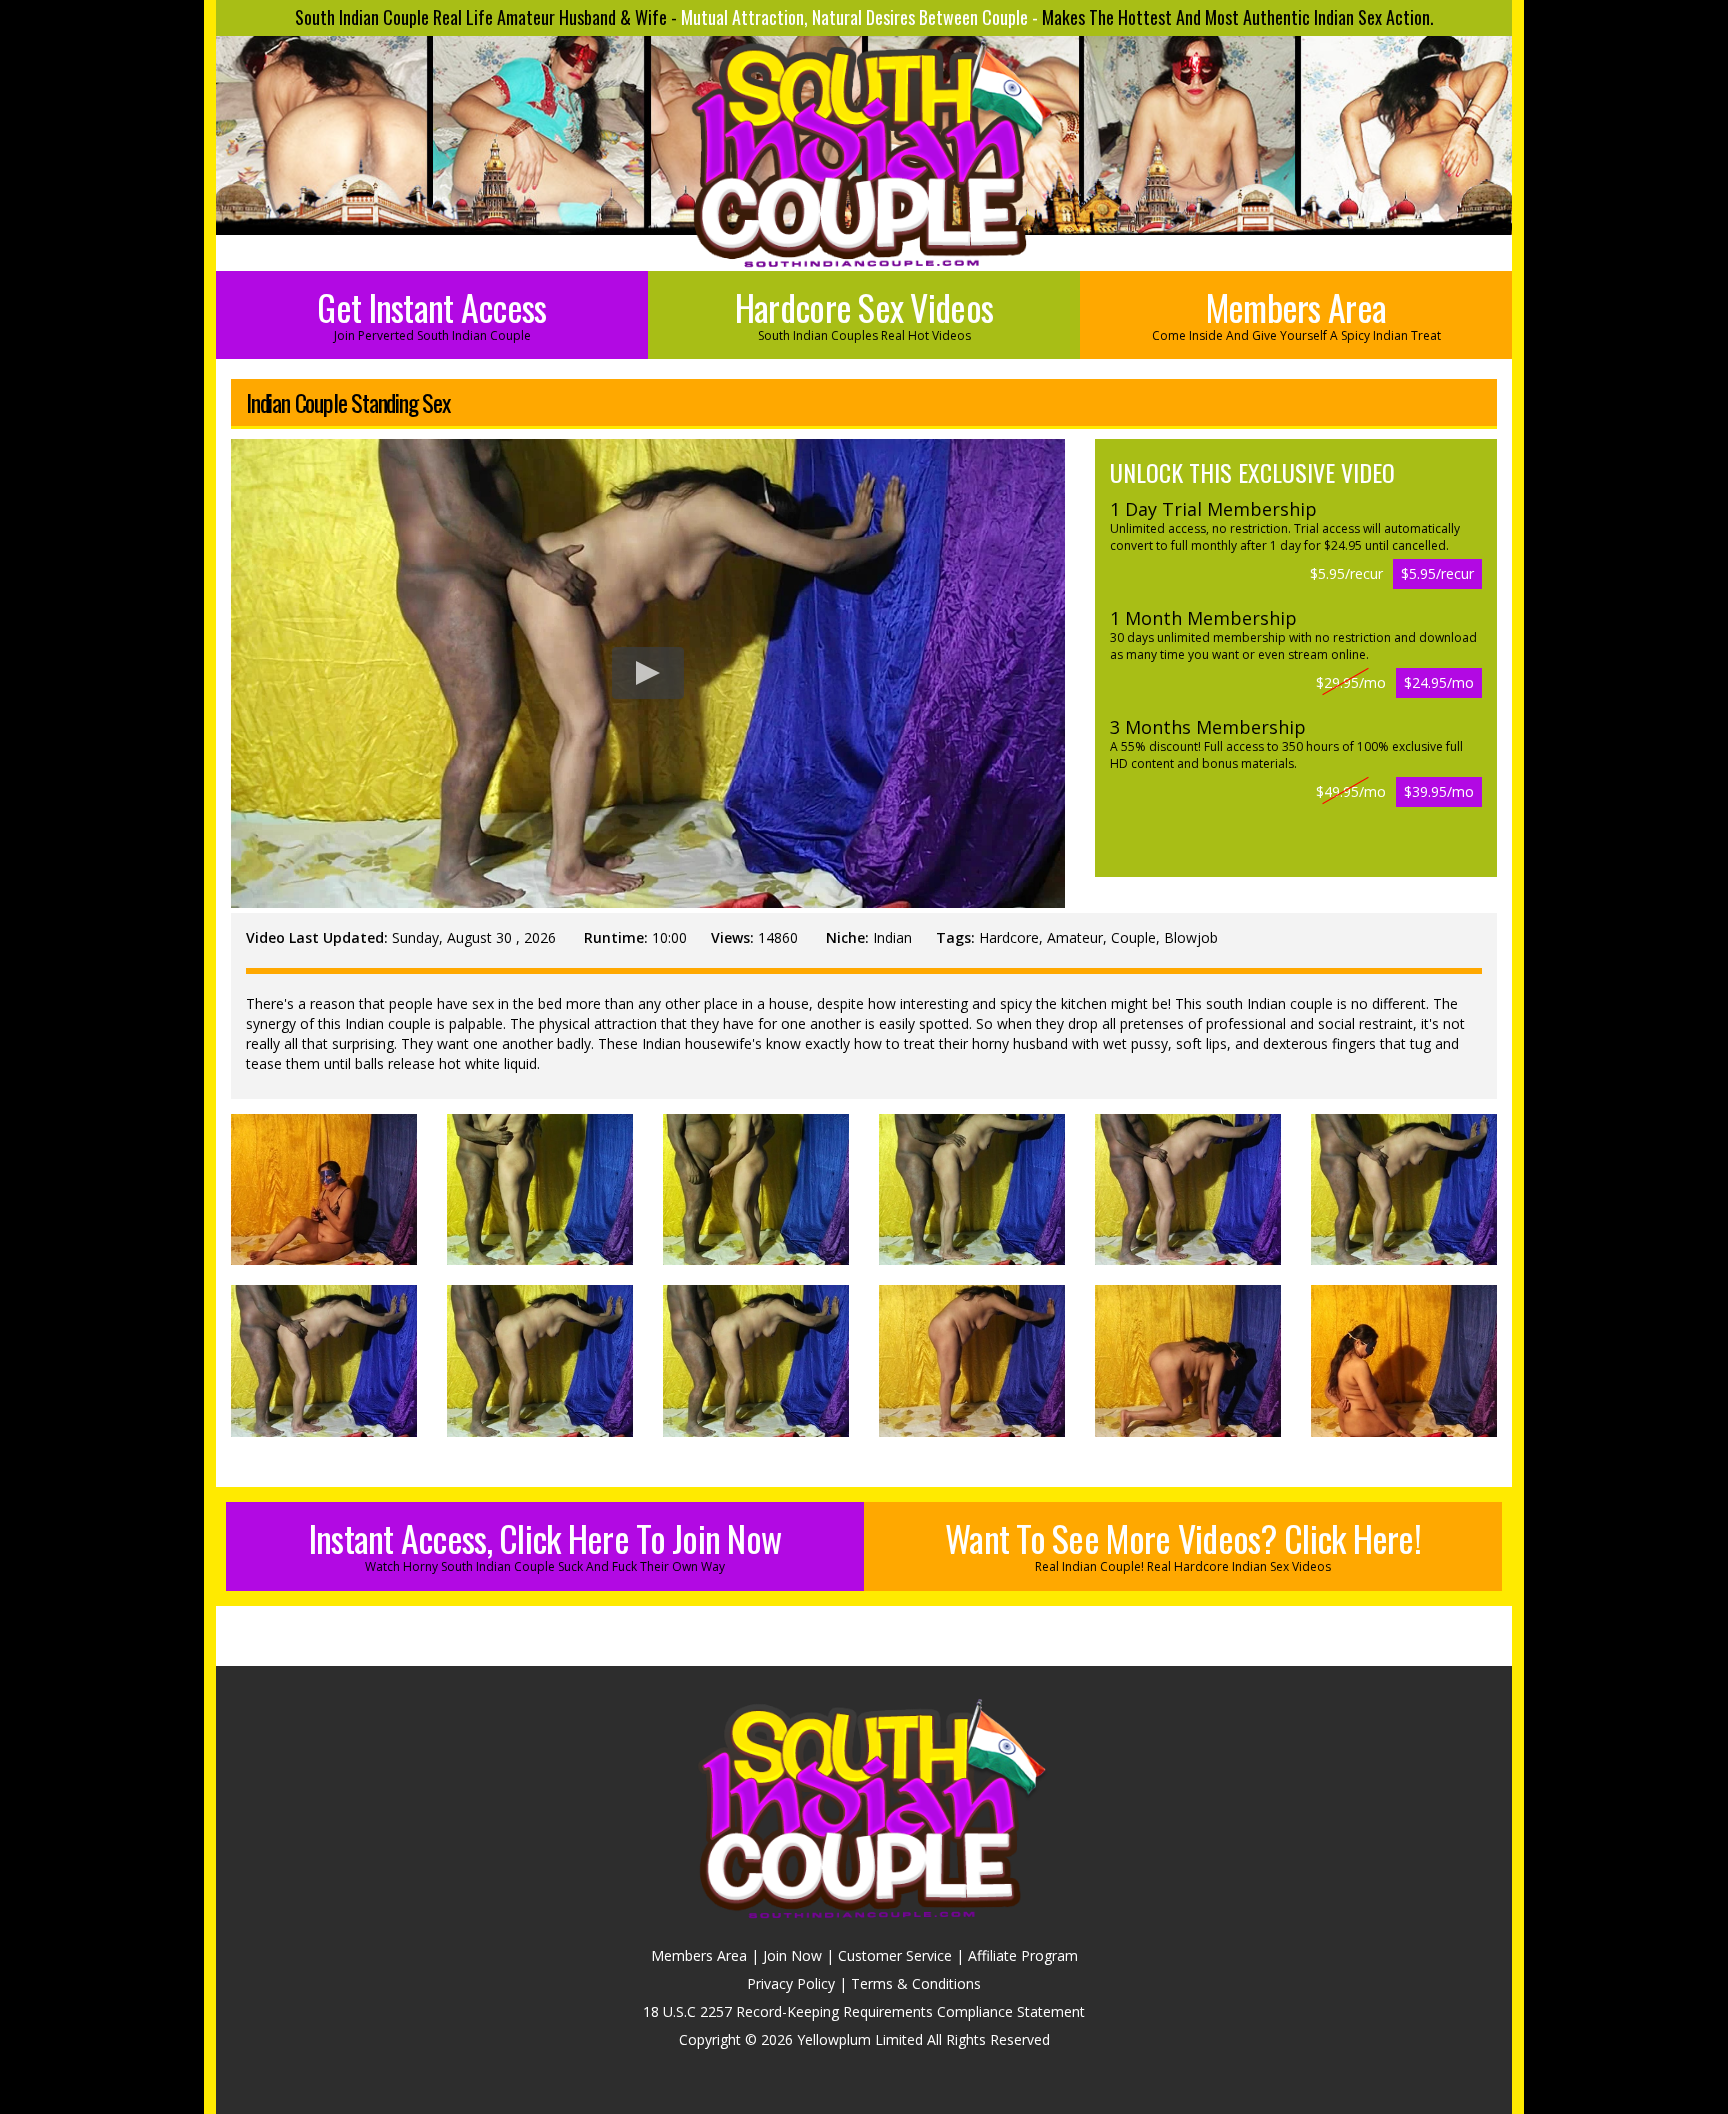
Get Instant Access (431, 312)
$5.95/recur (1437, 573)
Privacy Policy (791, 1983)
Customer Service (895, 1955)
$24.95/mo (1439, 682)
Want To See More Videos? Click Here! (1183, 1543)
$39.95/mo (1439, 791)
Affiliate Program (1023, 1955)
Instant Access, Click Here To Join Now (545, 1543)
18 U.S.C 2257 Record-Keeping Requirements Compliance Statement (864, 2011)
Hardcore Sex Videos (864, 312)
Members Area (1296, 312)
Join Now (792, 1955)
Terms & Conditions (916, 1983)
